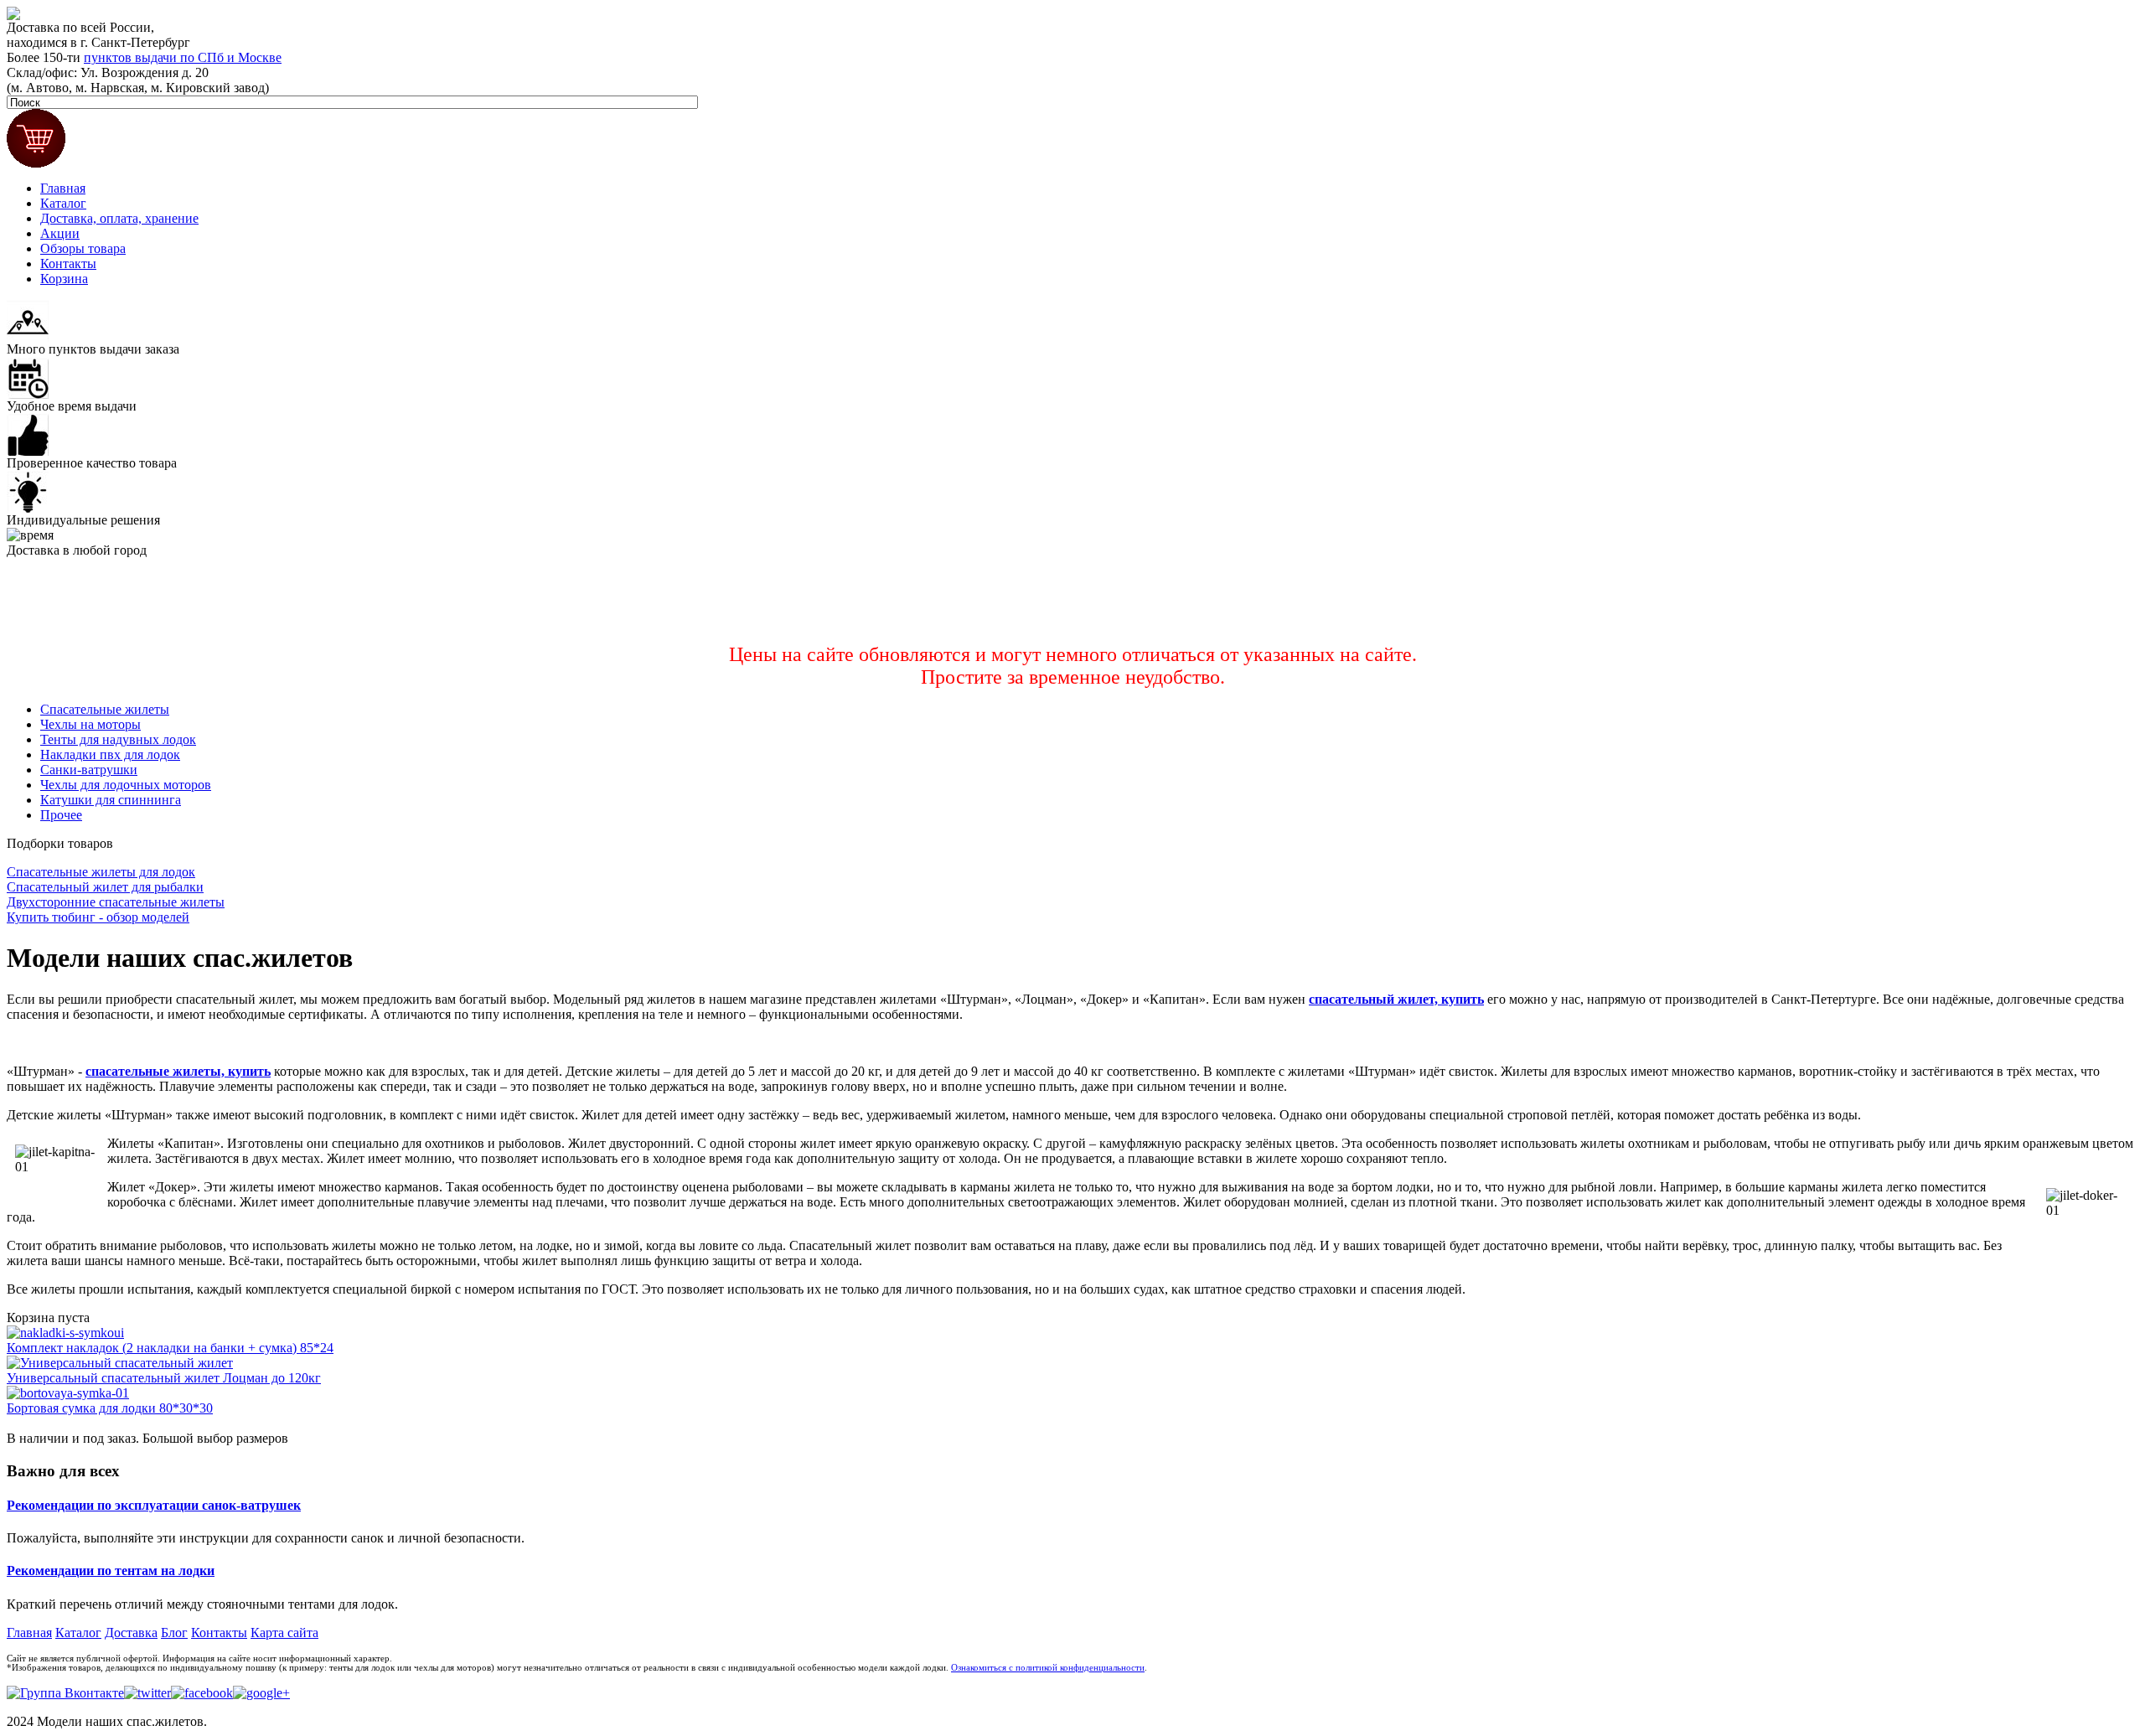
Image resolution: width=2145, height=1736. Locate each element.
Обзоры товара (83, 248)
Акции (60, 233)
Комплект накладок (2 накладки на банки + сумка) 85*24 (170, 1348)
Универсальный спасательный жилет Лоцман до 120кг (164, 1378)
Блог (174, 1633)
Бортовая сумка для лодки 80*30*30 (110, 1408)
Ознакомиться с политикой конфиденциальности (1048, 1668)
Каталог (63, 203)
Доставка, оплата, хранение (119, 218)
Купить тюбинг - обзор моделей (98, 917)
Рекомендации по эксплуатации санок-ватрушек (154, 1505)
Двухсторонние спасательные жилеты (116, 902)
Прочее (61, 815)
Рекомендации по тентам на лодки (111, 1571)
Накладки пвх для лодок (110, 754)
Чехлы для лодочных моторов (126, 785)
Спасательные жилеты (105, 709)
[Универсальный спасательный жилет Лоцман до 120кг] (120, 1363)
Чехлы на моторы (90, 724)
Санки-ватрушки (89, 770)
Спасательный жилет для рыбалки (105, 887)
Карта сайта (284, 1633)
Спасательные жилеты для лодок (101, 872)
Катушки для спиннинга (111, 800)
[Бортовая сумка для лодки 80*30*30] (68, 1393)
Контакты (68, 263)
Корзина (64, 279)
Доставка (131, 1633)
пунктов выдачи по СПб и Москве (183, 57)
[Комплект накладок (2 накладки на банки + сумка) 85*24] (65, 1333)
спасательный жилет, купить (1396, 999)
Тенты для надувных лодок (118, 739)
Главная (63, 188)
